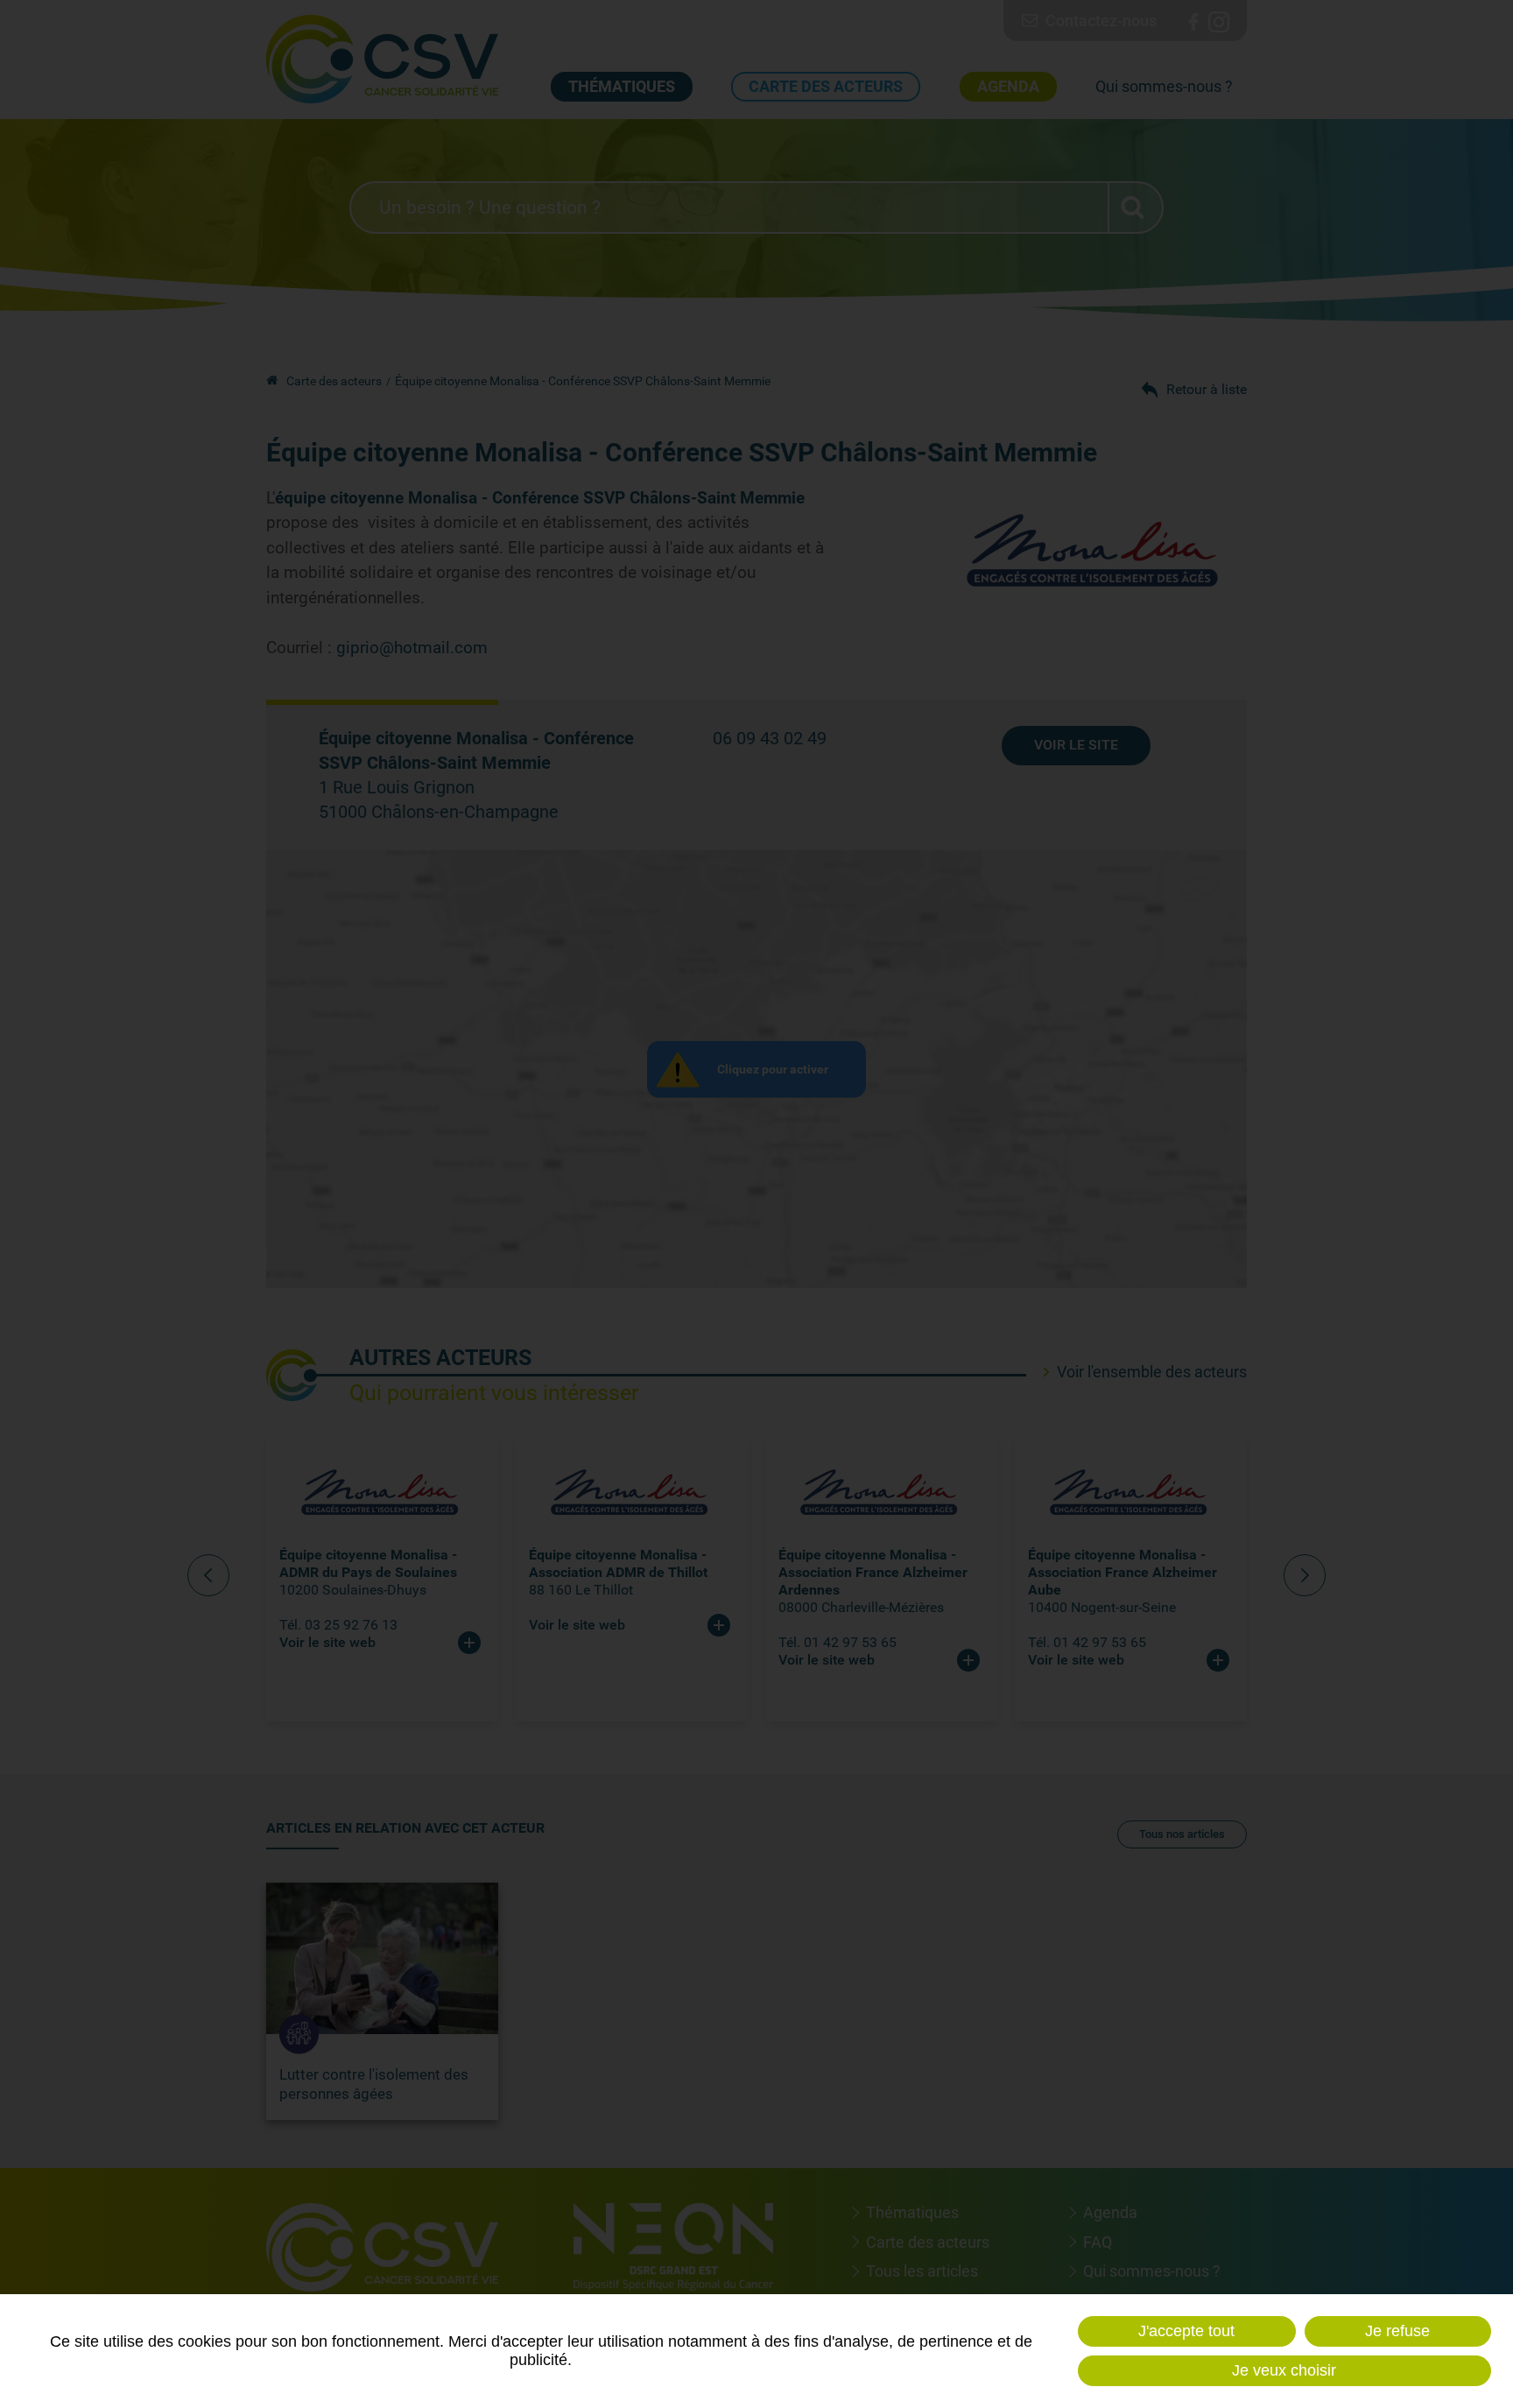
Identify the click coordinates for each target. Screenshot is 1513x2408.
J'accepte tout (1186, 2331)
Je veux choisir (1284, 2370)
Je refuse (1397, 2331)
